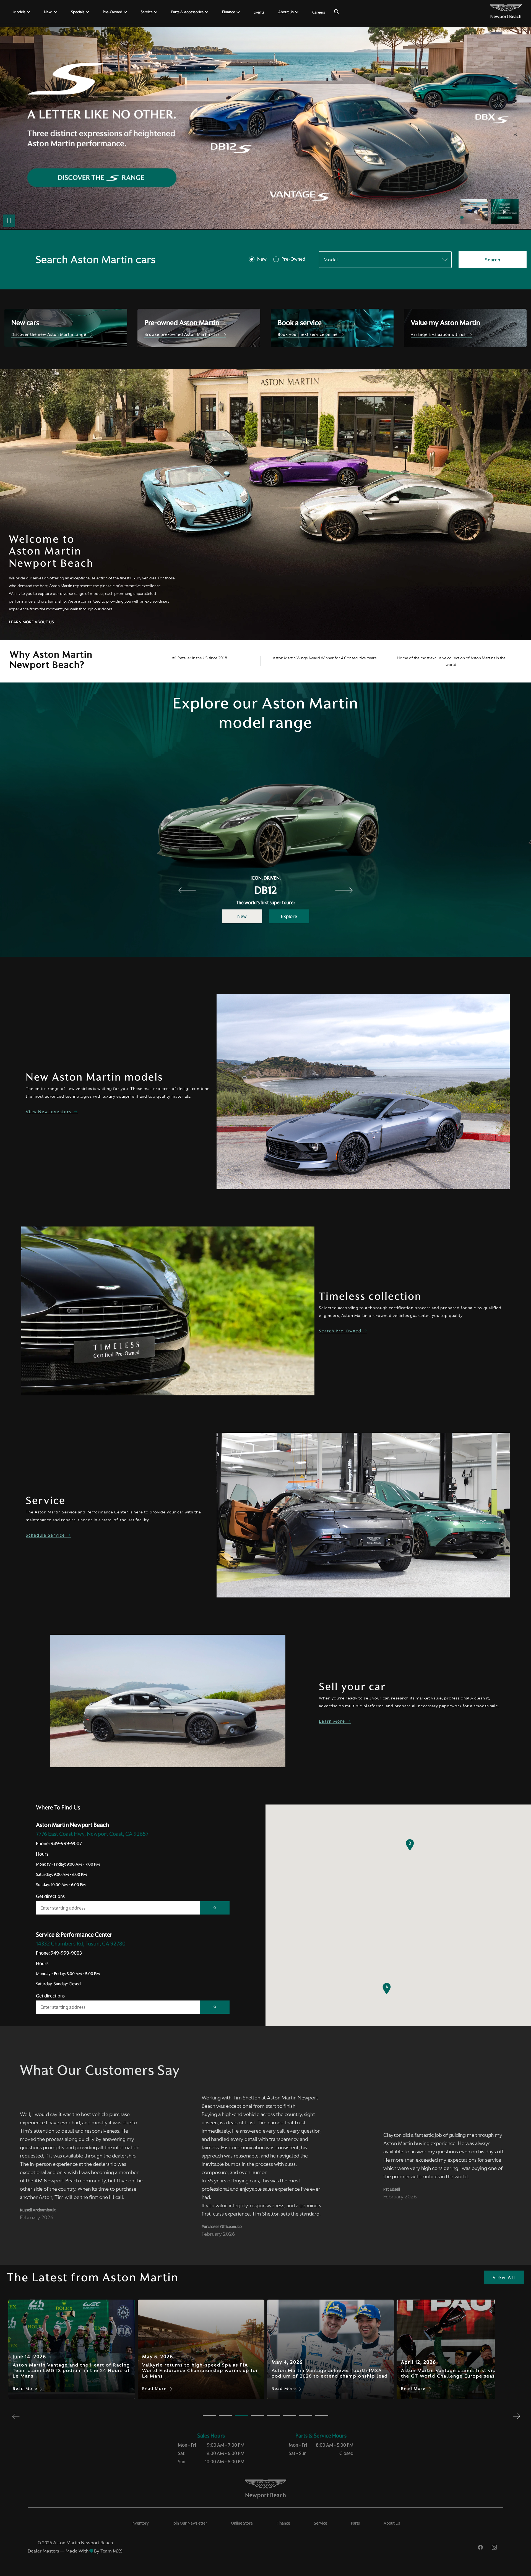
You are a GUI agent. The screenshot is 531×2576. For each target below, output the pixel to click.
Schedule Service (46, 1535)
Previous (476, 212)
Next (505, 212)
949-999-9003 (66, 1953)
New (262, 259)
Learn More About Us (31, 622)
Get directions (50, 1896)
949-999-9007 (66, 1843)
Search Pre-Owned (341, 1331)
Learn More (333, 1721)
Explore (289, 916)
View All (504, 2277)
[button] (387, 1989)
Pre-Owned (293, 259)
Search (493, 260)
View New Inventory (50, 1112)
